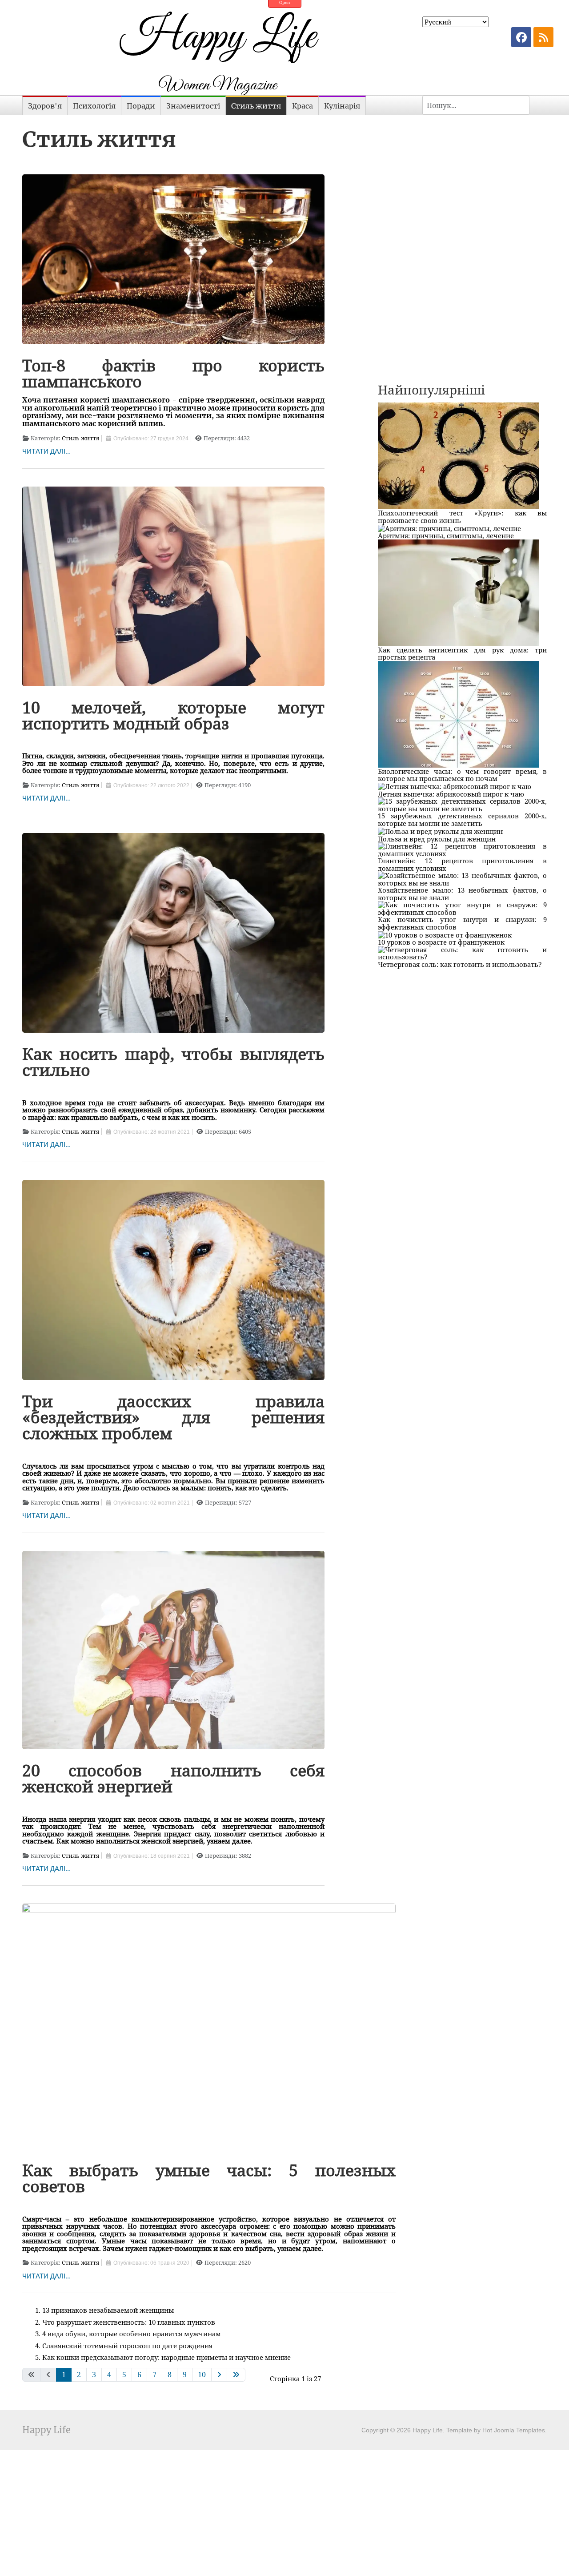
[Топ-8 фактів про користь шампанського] (173, 258)
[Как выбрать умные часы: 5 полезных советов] (209, 2025)
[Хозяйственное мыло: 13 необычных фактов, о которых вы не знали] (462, 878)
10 (202, 2375)
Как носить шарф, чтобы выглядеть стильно (173, 1062)
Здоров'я (45, 106)
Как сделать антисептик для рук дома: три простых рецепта (462, 654)
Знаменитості (193, 106)
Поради (141, 106)
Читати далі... (46, 451)
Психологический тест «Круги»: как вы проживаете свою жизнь (462, 517)
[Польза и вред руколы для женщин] (440, 830)
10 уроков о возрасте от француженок (441, 942)
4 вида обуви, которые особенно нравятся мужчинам (132, 2334)
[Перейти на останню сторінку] (236, 2375)
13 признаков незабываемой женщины (108, 2310)
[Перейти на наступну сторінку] (219, 2375)
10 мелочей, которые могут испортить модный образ (173, 715)
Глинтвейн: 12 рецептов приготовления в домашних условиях (462, 864)
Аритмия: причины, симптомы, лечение (446, 535)
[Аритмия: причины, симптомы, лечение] (449, 527)
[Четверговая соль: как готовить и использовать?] (462, 952)
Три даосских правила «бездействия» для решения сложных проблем (173, 1417)
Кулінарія (342, 106)
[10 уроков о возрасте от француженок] (445, 934)
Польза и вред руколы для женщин (437, 839)
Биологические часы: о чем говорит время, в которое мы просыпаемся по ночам (462, 775)
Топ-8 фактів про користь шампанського (173, 373)
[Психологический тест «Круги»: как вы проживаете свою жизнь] (458, 455)
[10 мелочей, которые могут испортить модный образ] (173, 585)
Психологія (94, 106)
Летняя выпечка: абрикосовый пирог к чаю (451, 794)
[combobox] (476, 105)
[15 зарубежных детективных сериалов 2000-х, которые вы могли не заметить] (462, 804)
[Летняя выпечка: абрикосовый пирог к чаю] (455, 786)
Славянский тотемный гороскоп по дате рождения (127, 2346)
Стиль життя (256, 106)
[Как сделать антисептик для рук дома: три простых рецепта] (458, 592)
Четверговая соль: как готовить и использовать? (460, 964)
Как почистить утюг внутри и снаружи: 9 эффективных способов (462, 923)
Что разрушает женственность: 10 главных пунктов (129, 2322)
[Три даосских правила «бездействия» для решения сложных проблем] (173, 1279)
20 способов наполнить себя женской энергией (173, 1778)
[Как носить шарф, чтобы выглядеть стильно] (173, 932)
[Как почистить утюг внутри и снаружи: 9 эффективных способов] (462, 908)
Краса (303, 106)
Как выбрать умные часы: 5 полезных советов (209, 2178)
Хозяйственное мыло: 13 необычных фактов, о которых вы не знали (462, 894)
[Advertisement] (462, 177)
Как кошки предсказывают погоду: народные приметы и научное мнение (166, 2357)
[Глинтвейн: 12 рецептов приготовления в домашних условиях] (462, 849)
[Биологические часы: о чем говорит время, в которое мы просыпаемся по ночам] (458, 713)
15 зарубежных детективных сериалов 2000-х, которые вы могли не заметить (462, 819)
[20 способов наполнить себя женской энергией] (173, 1649)
